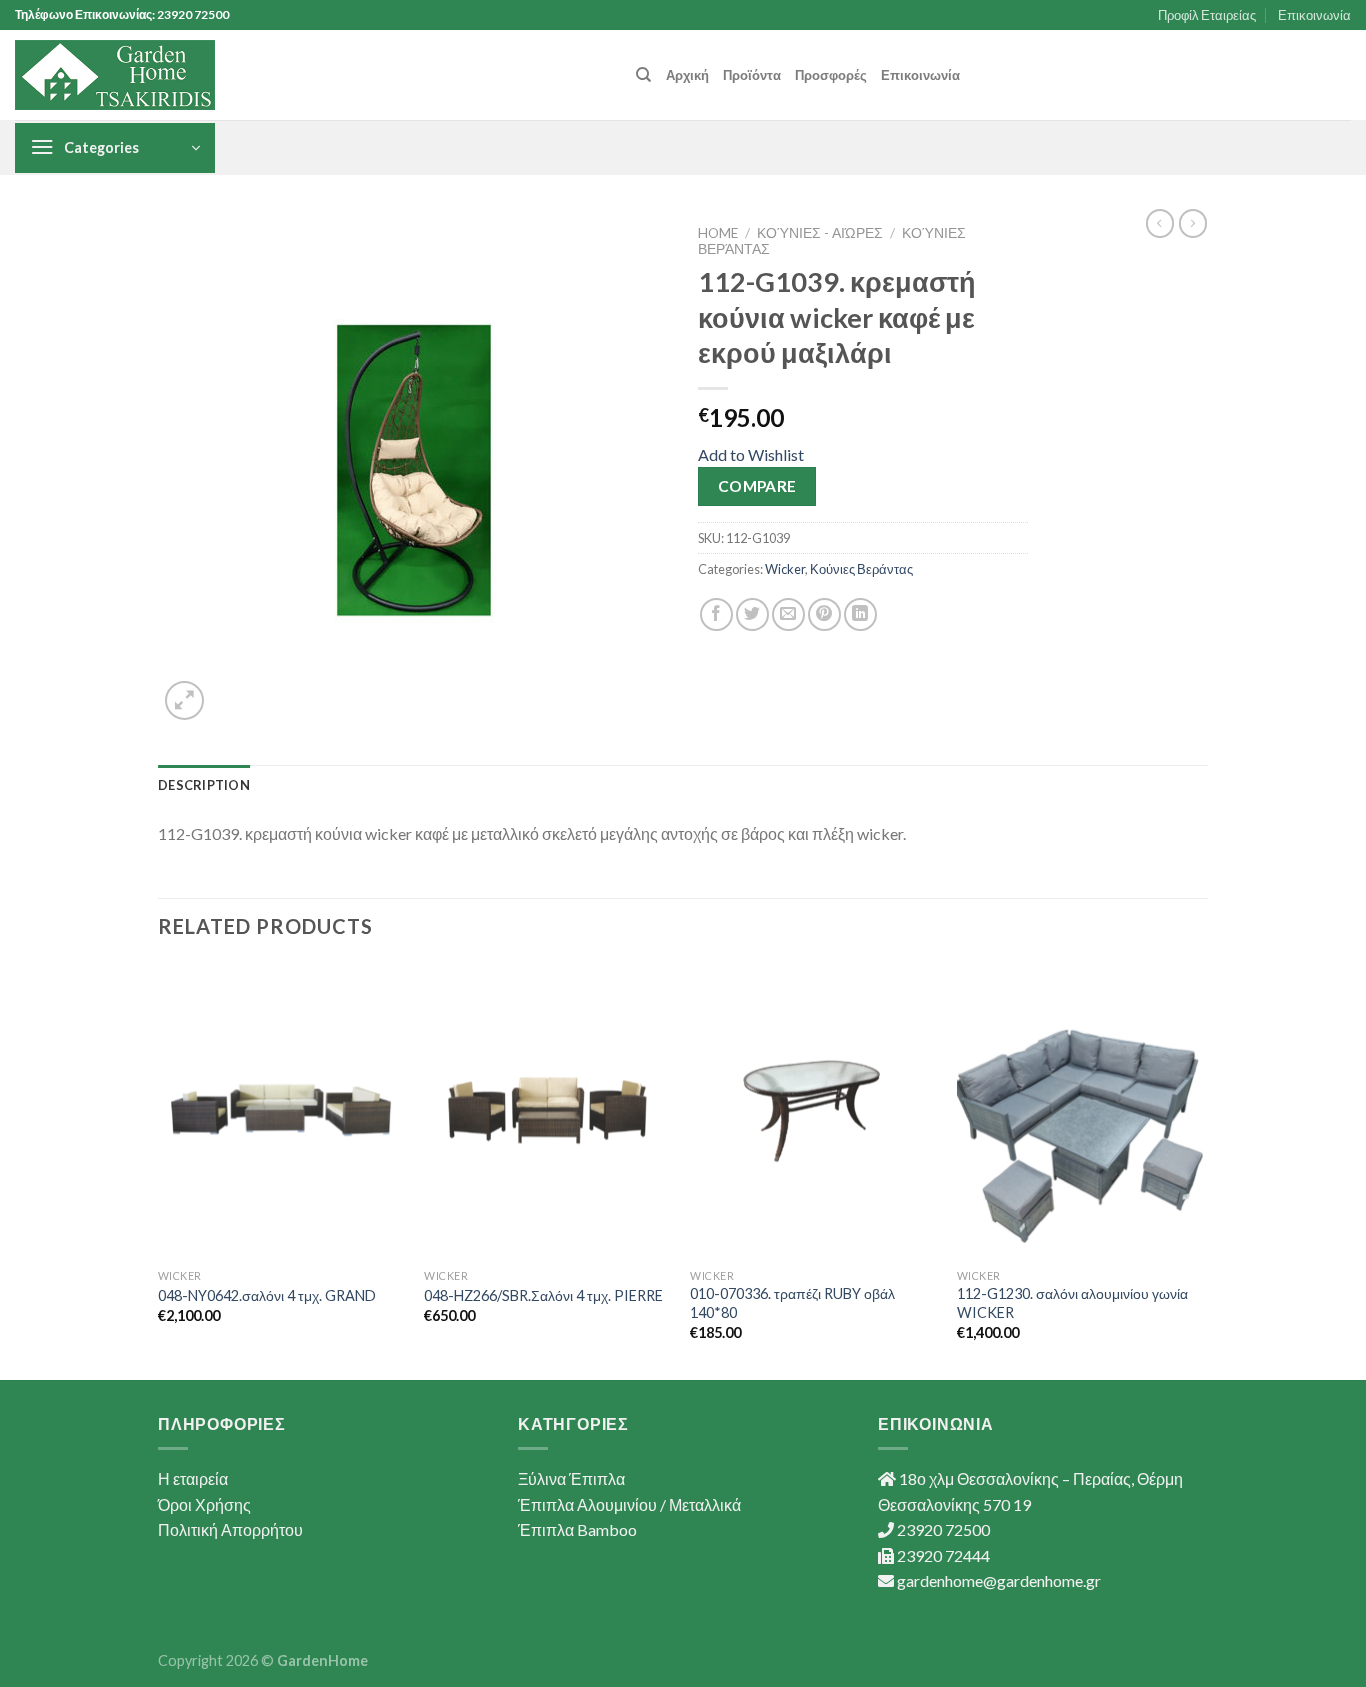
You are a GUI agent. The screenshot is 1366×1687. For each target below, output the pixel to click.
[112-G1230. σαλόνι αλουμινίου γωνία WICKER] (1080, 1111)
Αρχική (687, 75)
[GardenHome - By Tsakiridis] (115, 75)
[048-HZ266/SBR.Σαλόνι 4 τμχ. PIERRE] (547, 1111)
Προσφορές (831, 75)
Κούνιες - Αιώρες (820, 233)
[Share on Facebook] (716, 614)
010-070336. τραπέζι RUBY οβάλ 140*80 (792, 1303)
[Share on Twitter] (752, 614)
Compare (757, 486)
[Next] (1202, 1169)
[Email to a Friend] (788, 614)
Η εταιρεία (193, 1478)
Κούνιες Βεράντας (861, 569)
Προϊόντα (752, 75)
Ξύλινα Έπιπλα (571, 1478)
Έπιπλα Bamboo (577, 1529)
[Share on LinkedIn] (860, 614)
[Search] (643, 75)
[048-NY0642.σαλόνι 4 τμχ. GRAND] (281, 1111)
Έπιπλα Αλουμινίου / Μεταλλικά (629, 1504)
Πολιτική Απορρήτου (230, 1529)
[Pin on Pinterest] (824, 614)
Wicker (785, 569)
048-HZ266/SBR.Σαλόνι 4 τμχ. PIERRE (543, 1295)
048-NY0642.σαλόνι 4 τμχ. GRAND (267, 1295)
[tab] (204, 785)
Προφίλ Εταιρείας (1207, 15)
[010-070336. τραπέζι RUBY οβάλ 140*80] (813, 1111)
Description (204, 785)
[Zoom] (184, 700)
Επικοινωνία (1314, 15)
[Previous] (159, 1169)
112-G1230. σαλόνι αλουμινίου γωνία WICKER (1072, 1303)
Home (718, 233)
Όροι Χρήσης (204, 1504)
